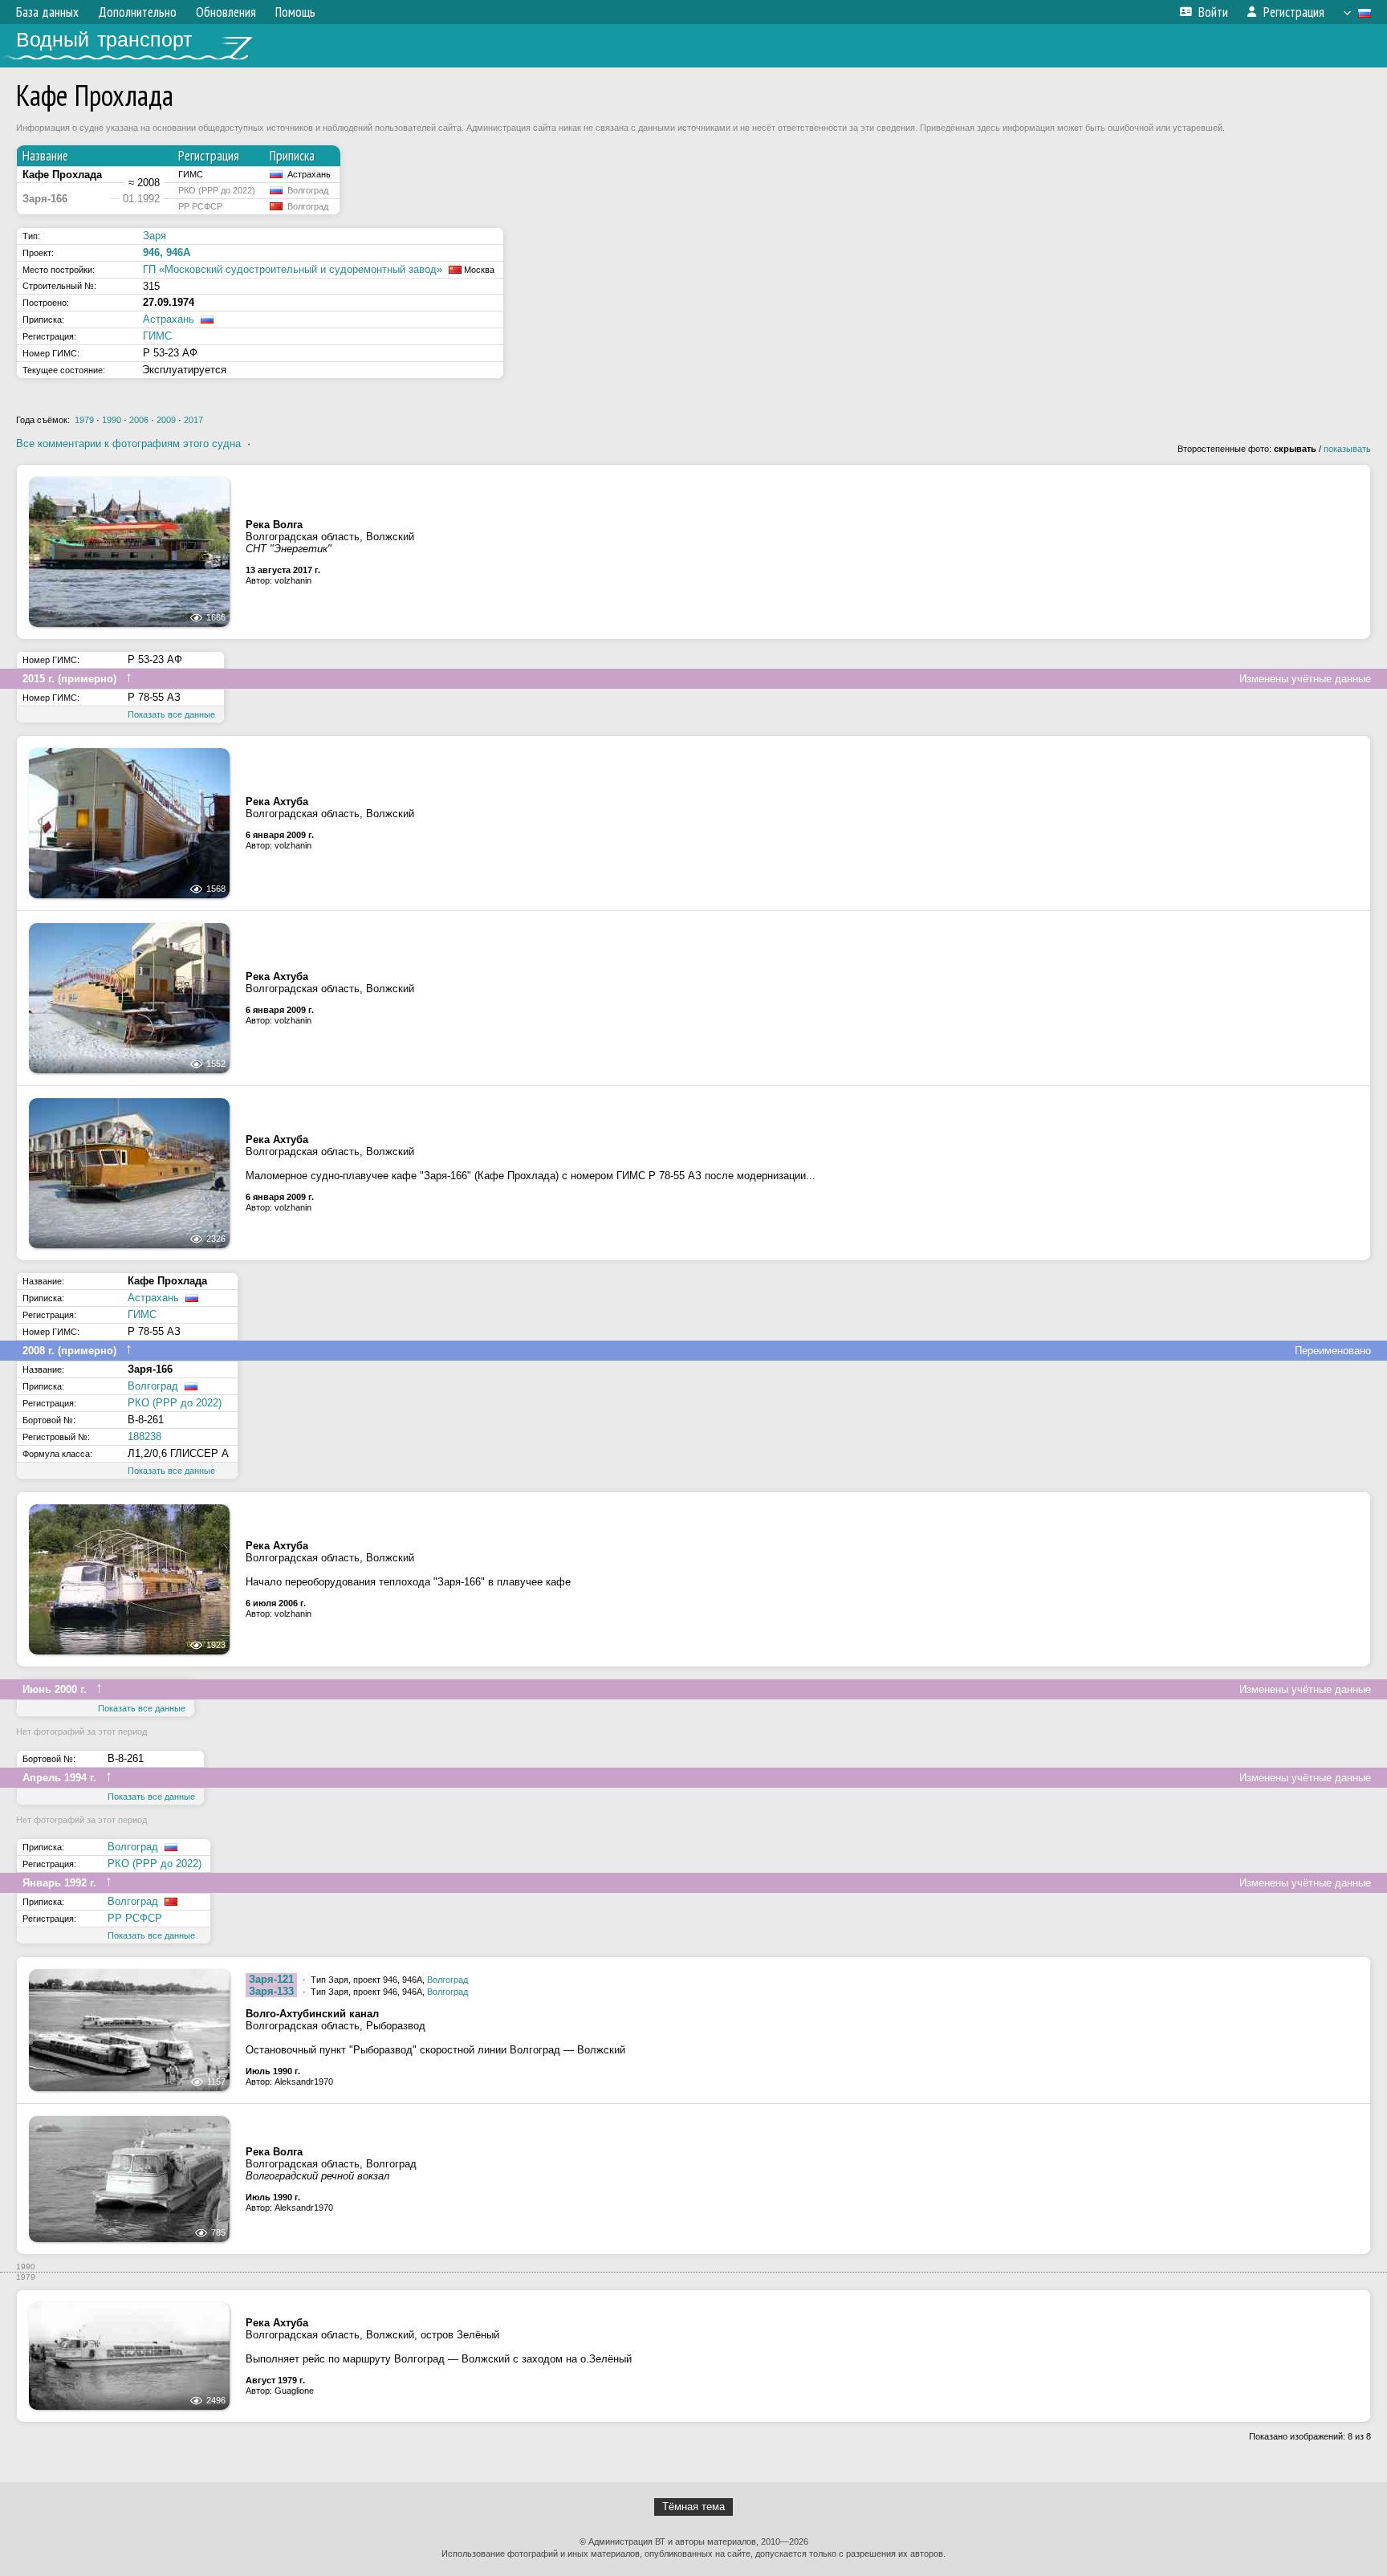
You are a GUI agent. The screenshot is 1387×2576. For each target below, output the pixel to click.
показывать (1347, 449)
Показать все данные (171, 714)
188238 (144, 1437)
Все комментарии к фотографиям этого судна (128, 444)
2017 (193, 420)
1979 (84, 420)
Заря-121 (271, 1979)
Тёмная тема (693, 2507)
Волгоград (153, 1386)
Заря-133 (271, 1991)
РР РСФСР (135, 1918)
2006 (139, 420)
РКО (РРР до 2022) (175, 1403)
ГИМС (157, 336)
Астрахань (169, 319)
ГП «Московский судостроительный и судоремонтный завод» (293, 269)
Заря (155, 236)
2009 (166, 420)
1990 (112, 420)
